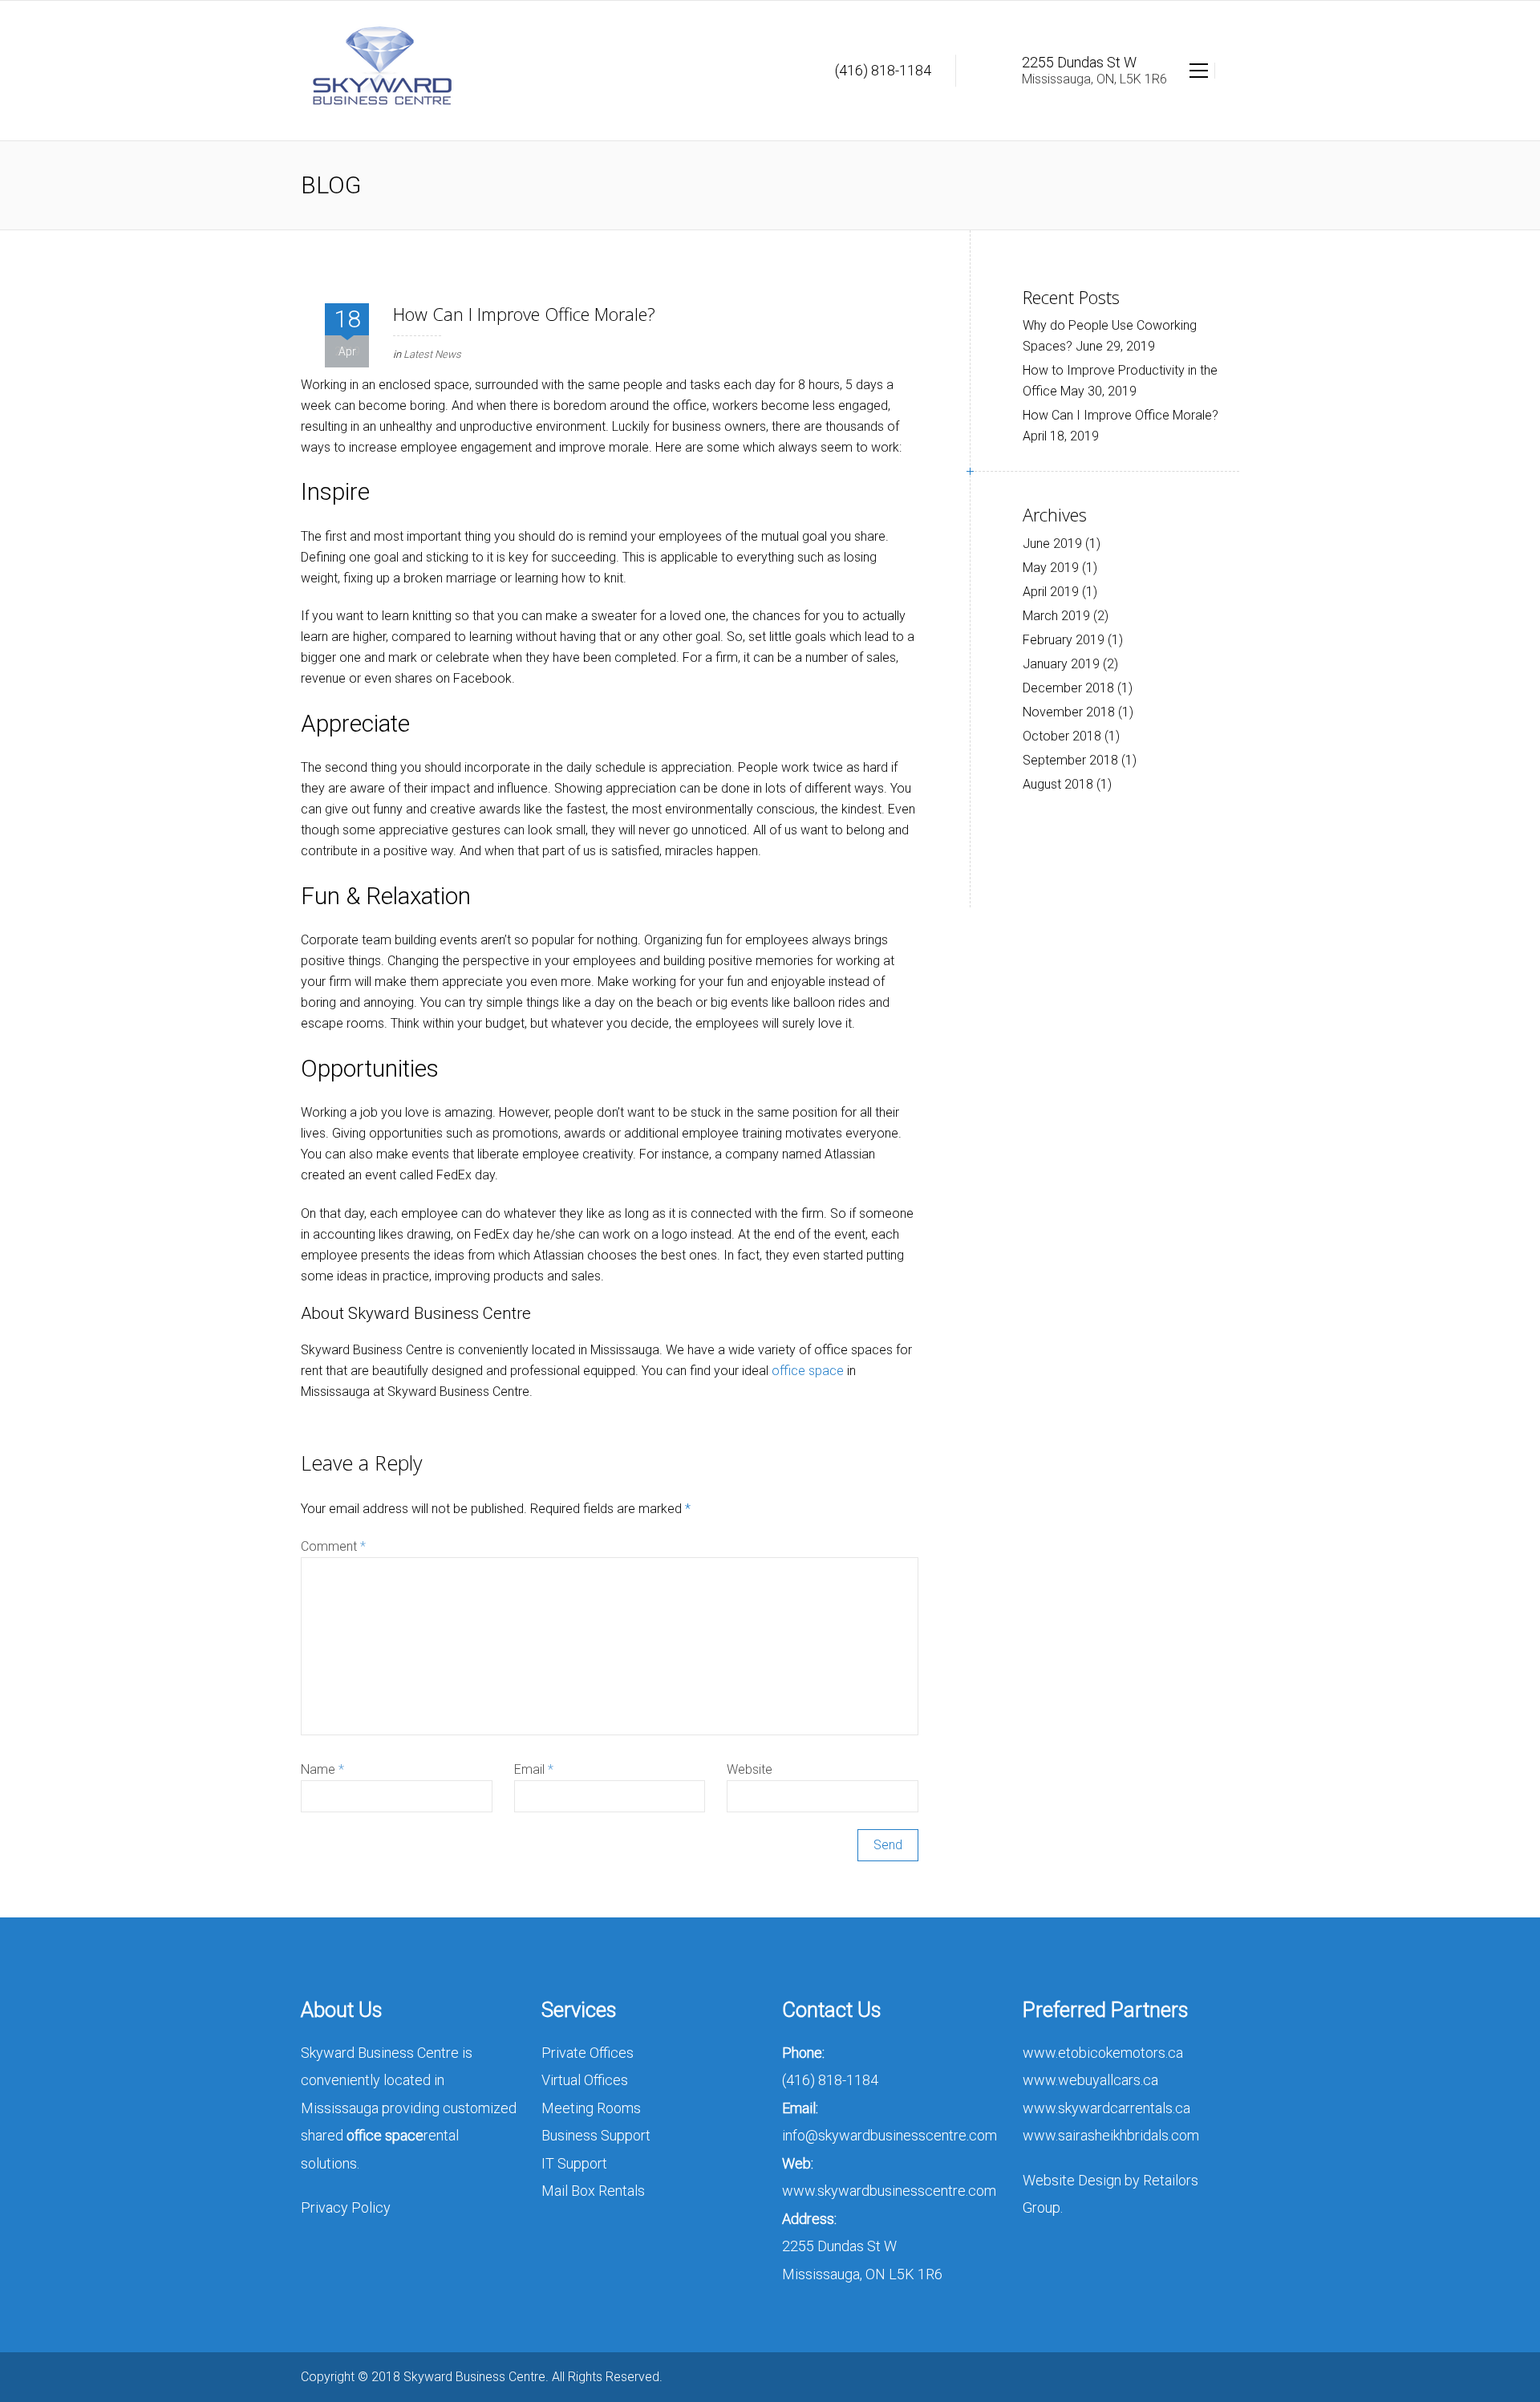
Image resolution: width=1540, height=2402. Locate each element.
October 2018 (1062, 736)
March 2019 (1056, 616)
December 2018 (1068, 688)
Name (322, 1769)
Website (750, 1769)
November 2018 (1069, 712)
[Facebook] (1229, 2377)
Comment (333, 1546)
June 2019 (1052, 544)
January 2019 (1061, 664)
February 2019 (1064, 640)
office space (808, 1371)
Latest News (432, 354)
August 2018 (1058, 784)
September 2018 (1070, 760)
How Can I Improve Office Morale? (1121, 415)
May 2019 (1051, 568)
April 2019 (1051, 592)
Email (534, 1769)
